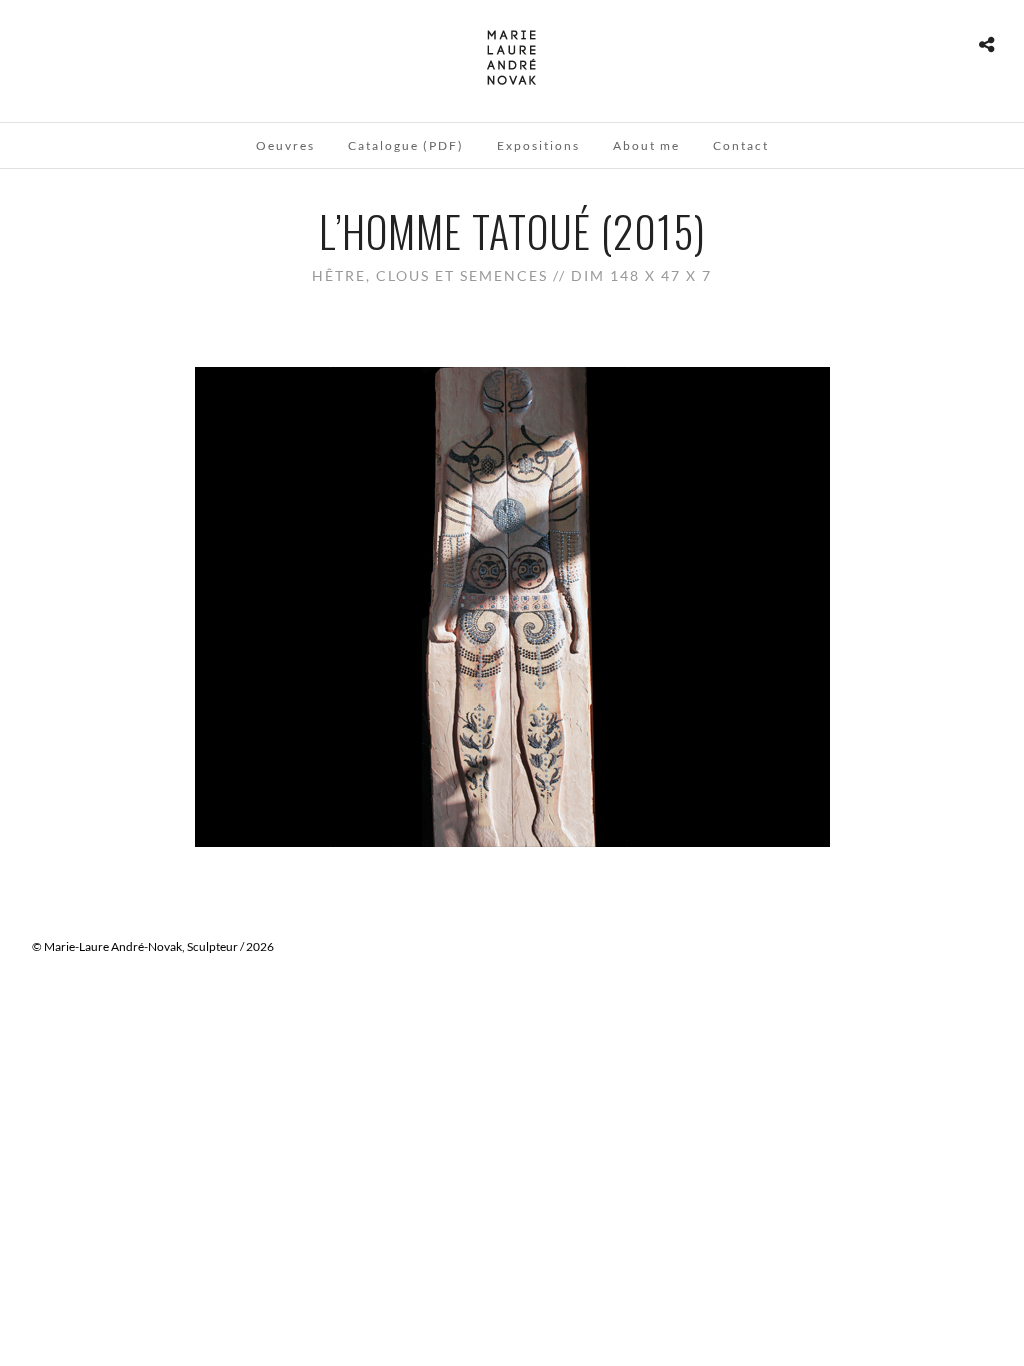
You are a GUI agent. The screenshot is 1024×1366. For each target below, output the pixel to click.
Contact (741, 145)
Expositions (538, 145)
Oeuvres (285, 145)
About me (646, 145)
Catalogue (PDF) (406, 145)
